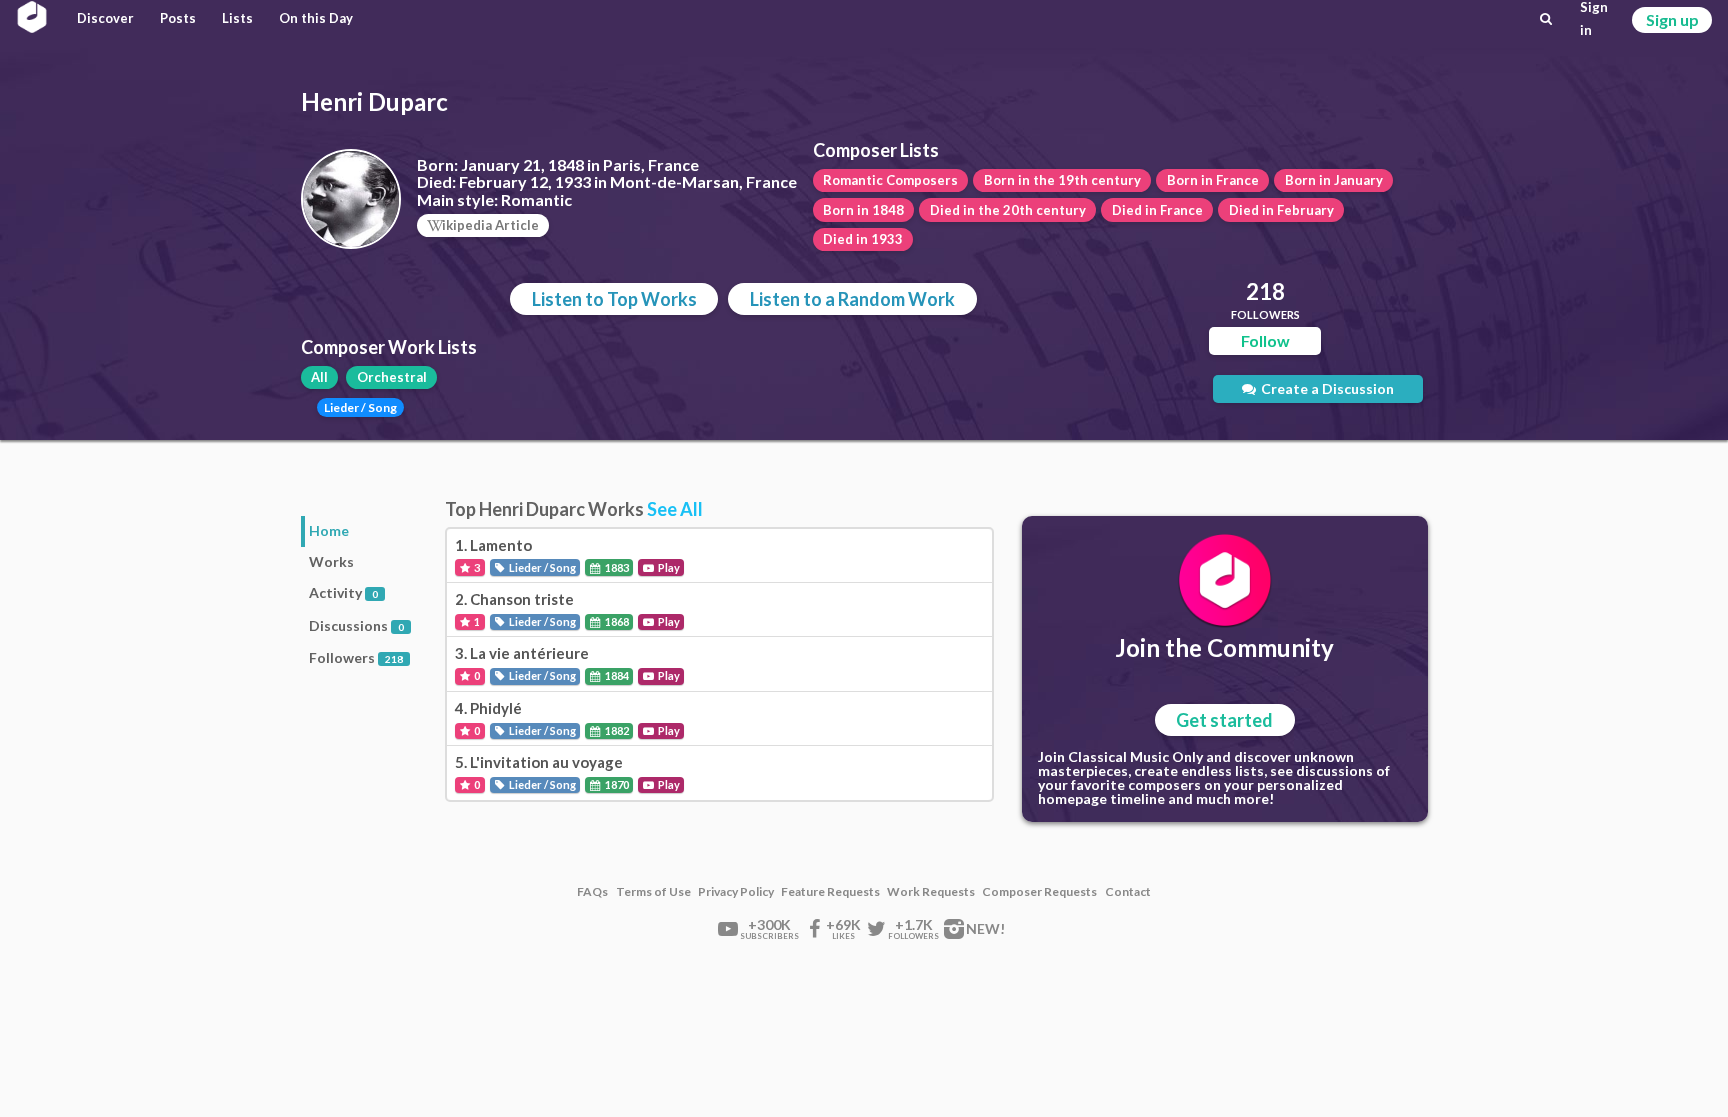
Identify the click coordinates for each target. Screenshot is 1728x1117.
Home (329, 530)
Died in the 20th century (1008, 210)
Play (668, 567)
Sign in (1594, 19)
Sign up (1672, 19)
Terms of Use (653, 892)
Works (331, 561)
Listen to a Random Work (852, 299)
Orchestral (392, 377)
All (319, 377)
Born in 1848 (863, 210)
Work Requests (931, 892)
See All (675, 509)
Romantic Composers (890, 180)
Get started (1224, 720)
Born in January (1334, 180)
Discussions (356, 625)
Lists (237, 18)
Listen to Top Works (614, 299)
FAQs (592, 892)
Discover (105, 18)
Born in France (1213, 180)
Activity (343, 592)
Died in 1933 (863, 239)
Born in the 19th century (1062, 180)
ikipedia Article (490, 225)
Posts (178, 18)
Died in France (1157, 210)
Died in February (1281, 210)
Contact (1128, 892)
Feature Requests (830, 892)
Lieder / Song (360, 407)
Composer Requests (1039, 892)
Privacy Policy (736, 892)
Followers (356, 657)
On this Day (316, 18)
